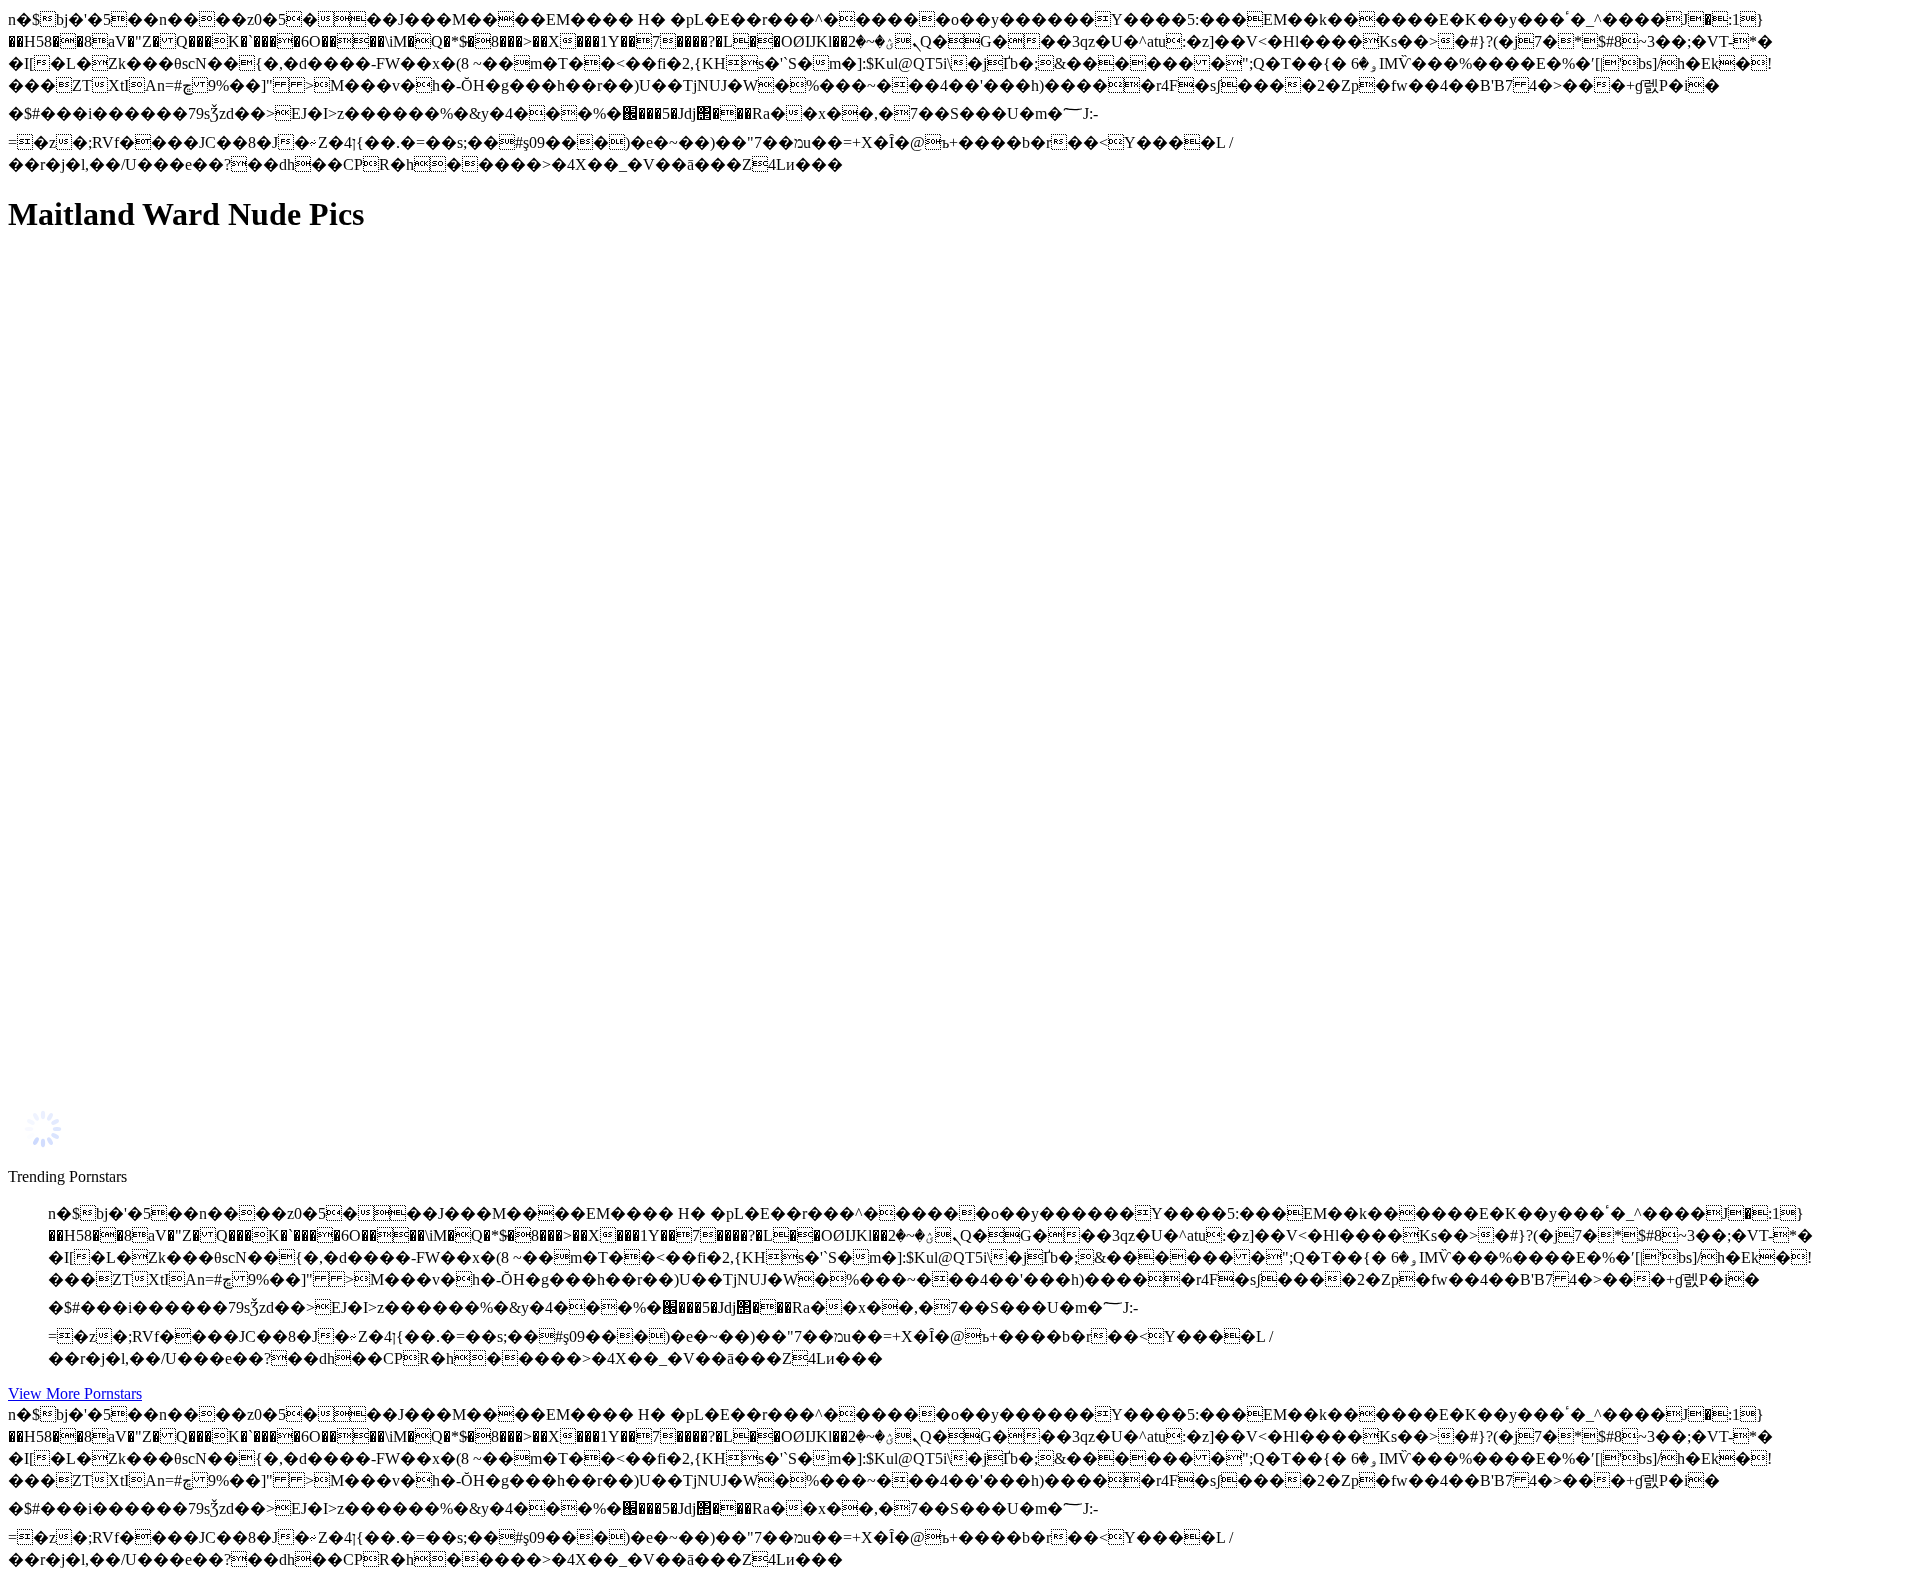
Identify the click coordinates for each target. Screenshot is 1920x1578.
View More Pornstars (75, 1393)
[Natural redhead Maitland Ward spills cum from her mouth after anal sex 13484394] (198, 414)
